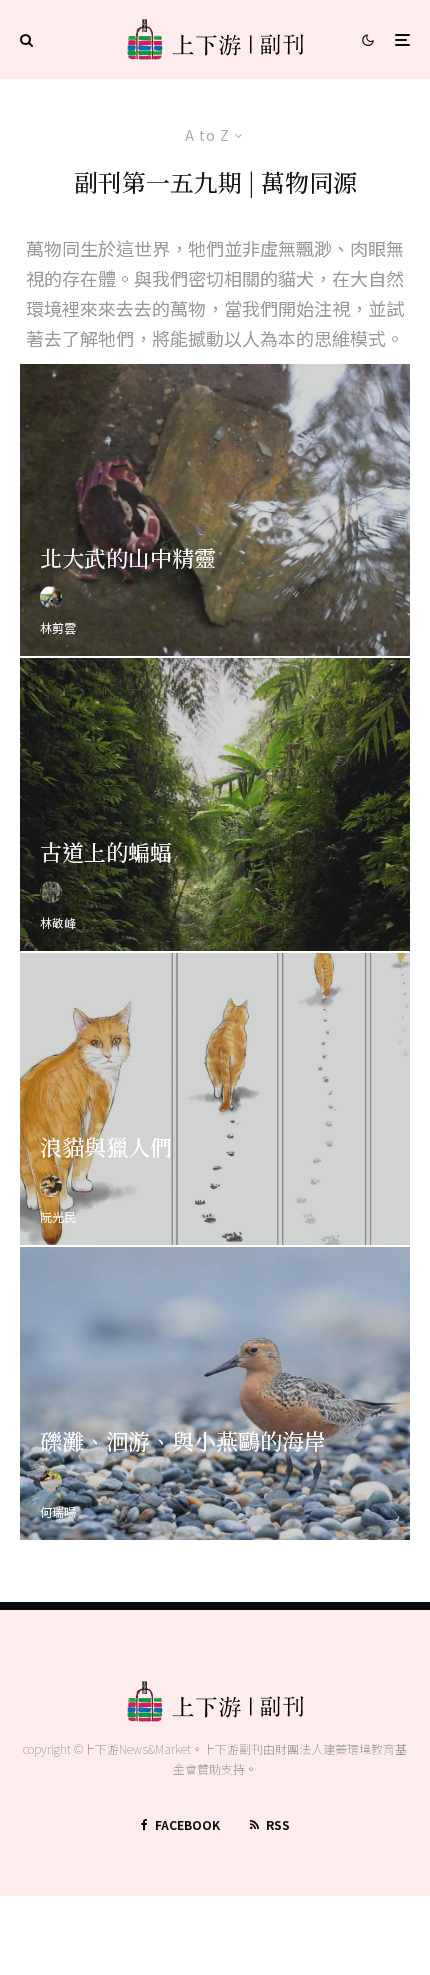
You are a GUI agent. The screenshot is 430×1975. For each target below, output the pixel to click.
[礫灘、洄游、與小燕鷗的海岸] (215, 1393)
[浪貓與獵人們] (215, 1099)
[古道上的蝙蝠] (215, 804)
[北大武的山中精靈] (215, 510)
